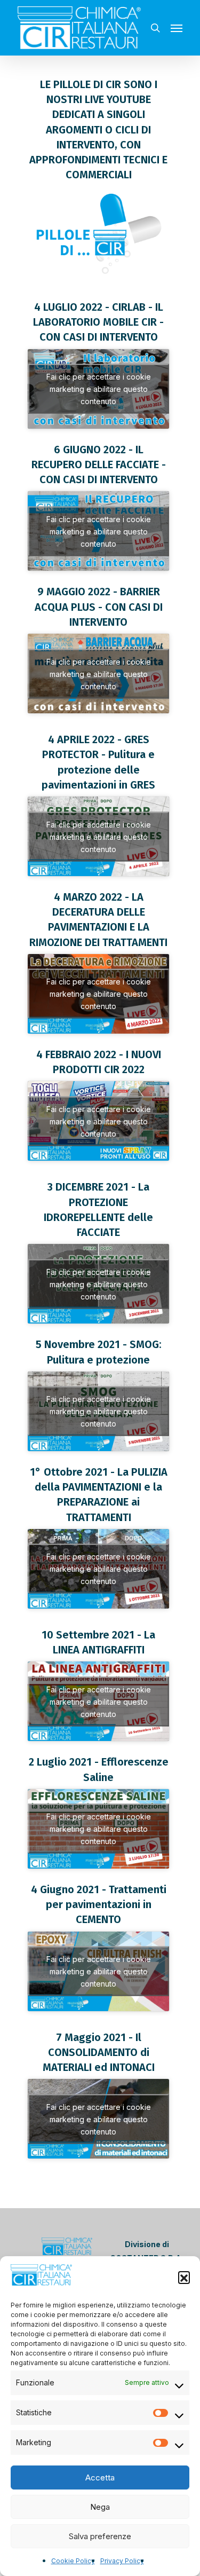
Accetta (100, 2477)
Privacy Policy (122, 2561)
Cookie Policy (73, 2561)
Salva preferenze (100, 2536)
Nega (100, 2507)
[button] (184, 2277)
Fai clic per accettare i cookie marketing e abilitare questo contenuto (99, 389)
